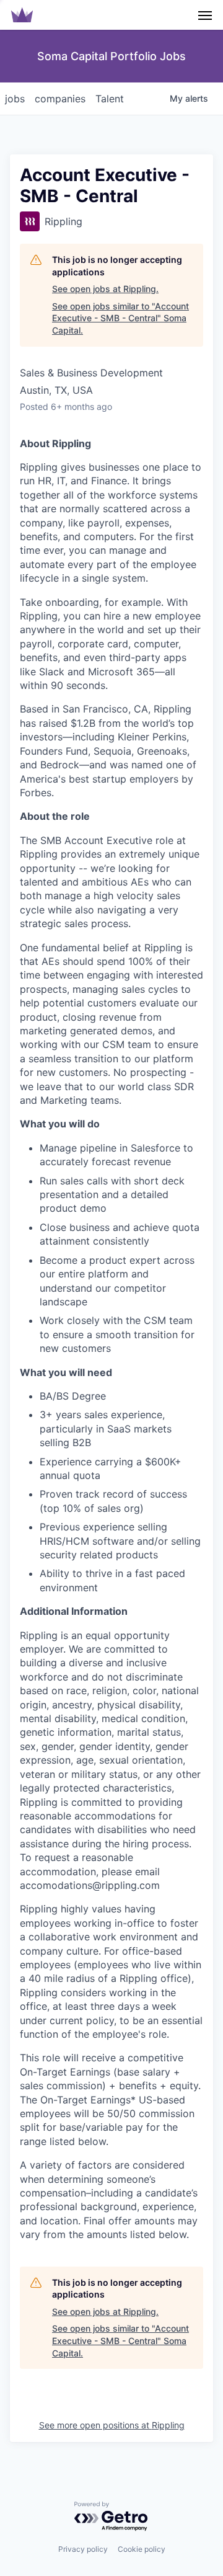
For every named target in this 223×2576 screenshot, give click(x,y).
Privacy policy (83, 2549)
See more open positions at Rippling (112, 2425)
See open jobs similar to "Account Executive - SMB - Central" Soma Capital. (120, 318)
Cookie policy (142, 2549)
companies (60, 99)
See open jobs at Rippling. (105, 289)
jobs (15, 99)
